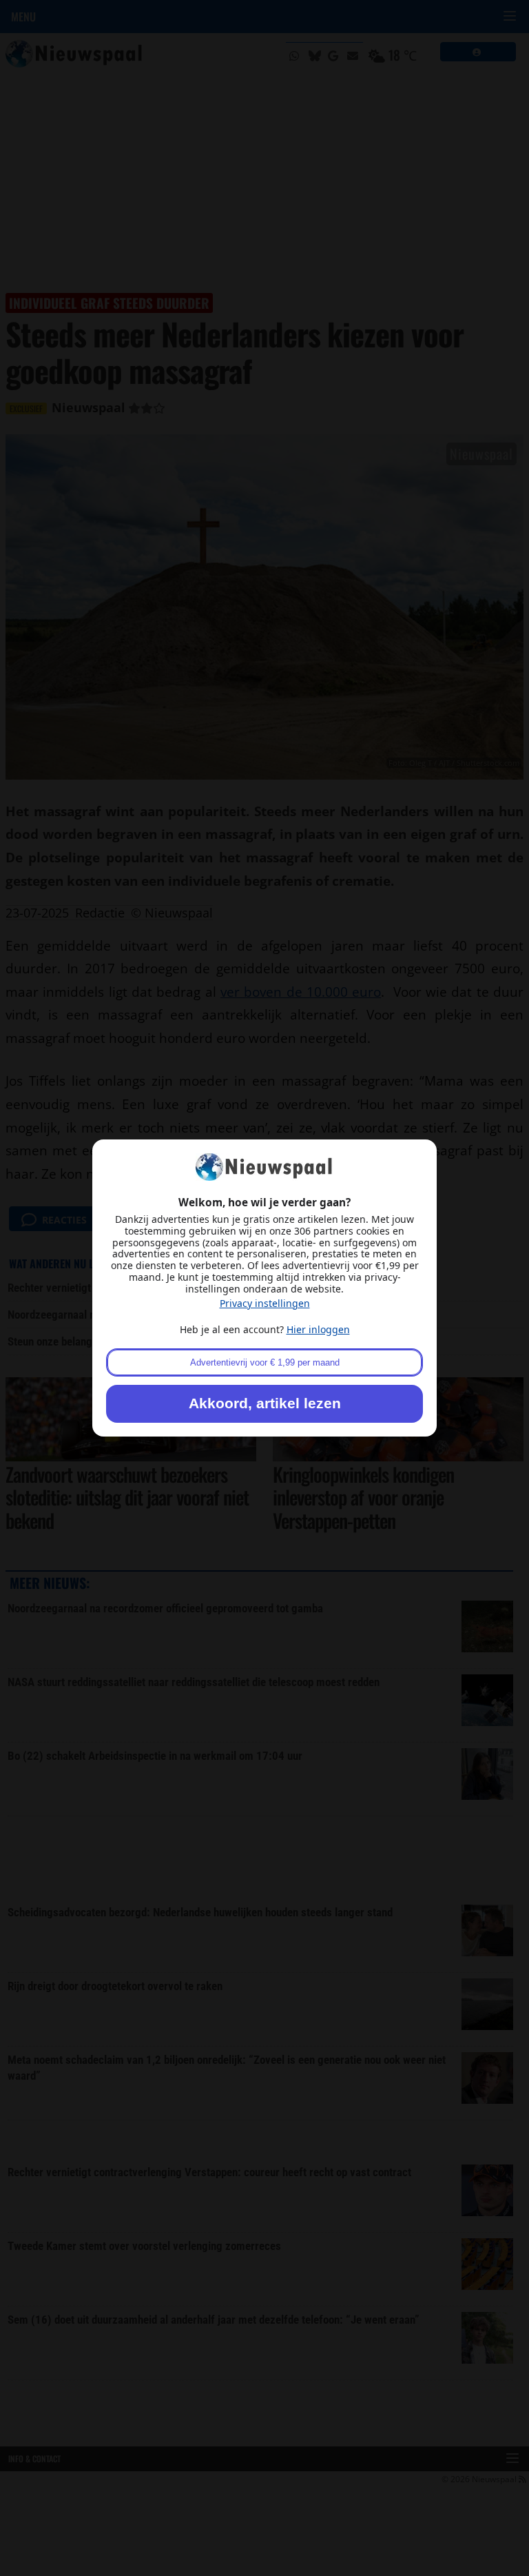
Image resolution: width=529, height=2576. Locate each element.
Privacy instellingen (265, 1303)
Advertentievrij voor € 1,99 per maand (265, 1362)
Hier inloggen (318, 1329)
